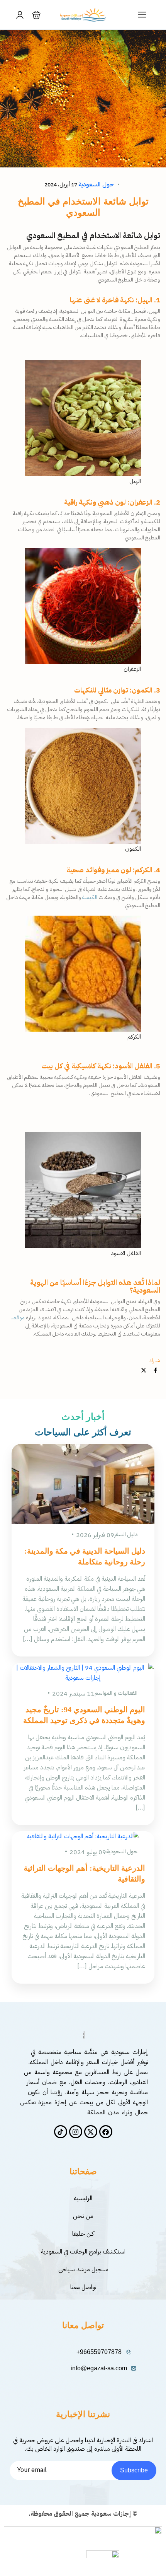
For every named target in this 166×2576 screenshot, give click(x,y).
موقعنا (18, 1318)
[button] (36, 15)
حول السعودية (96, 184)
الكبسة (90, 897)
